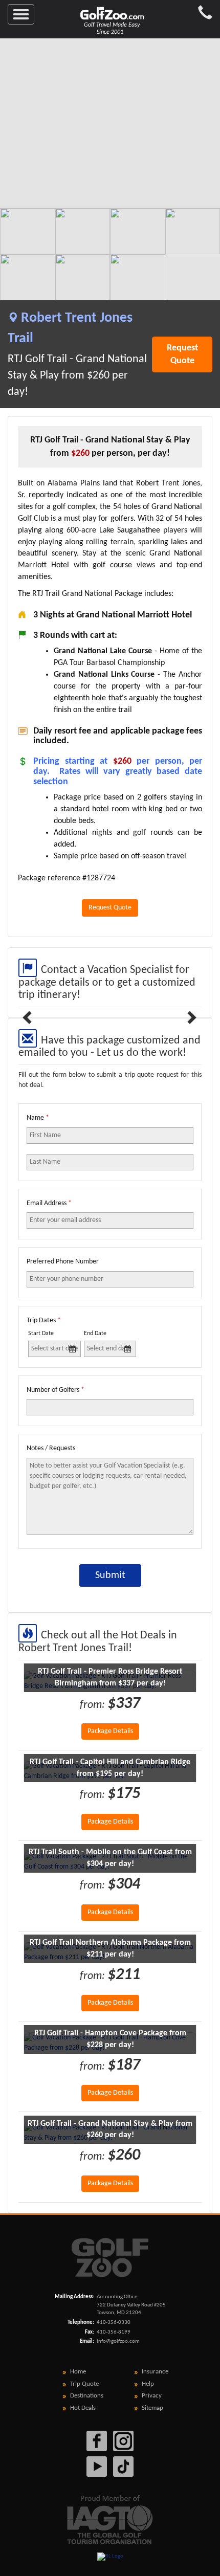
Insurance (155, 2372)
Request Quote (182, 354)
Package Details (110, 1731)
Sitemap (152, 2408)
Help (148, 2384)
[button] (29, 1017)
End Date (95, 1334)
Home (78, 2372)
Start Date (41, 1334)
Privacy (152, 2396)
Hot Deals (83, 2408)
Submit (110, 1575)
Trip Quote (84, 2384)
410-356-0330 (114, 2323)
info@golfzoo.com (118, 2341)
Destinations (87, 2396)
